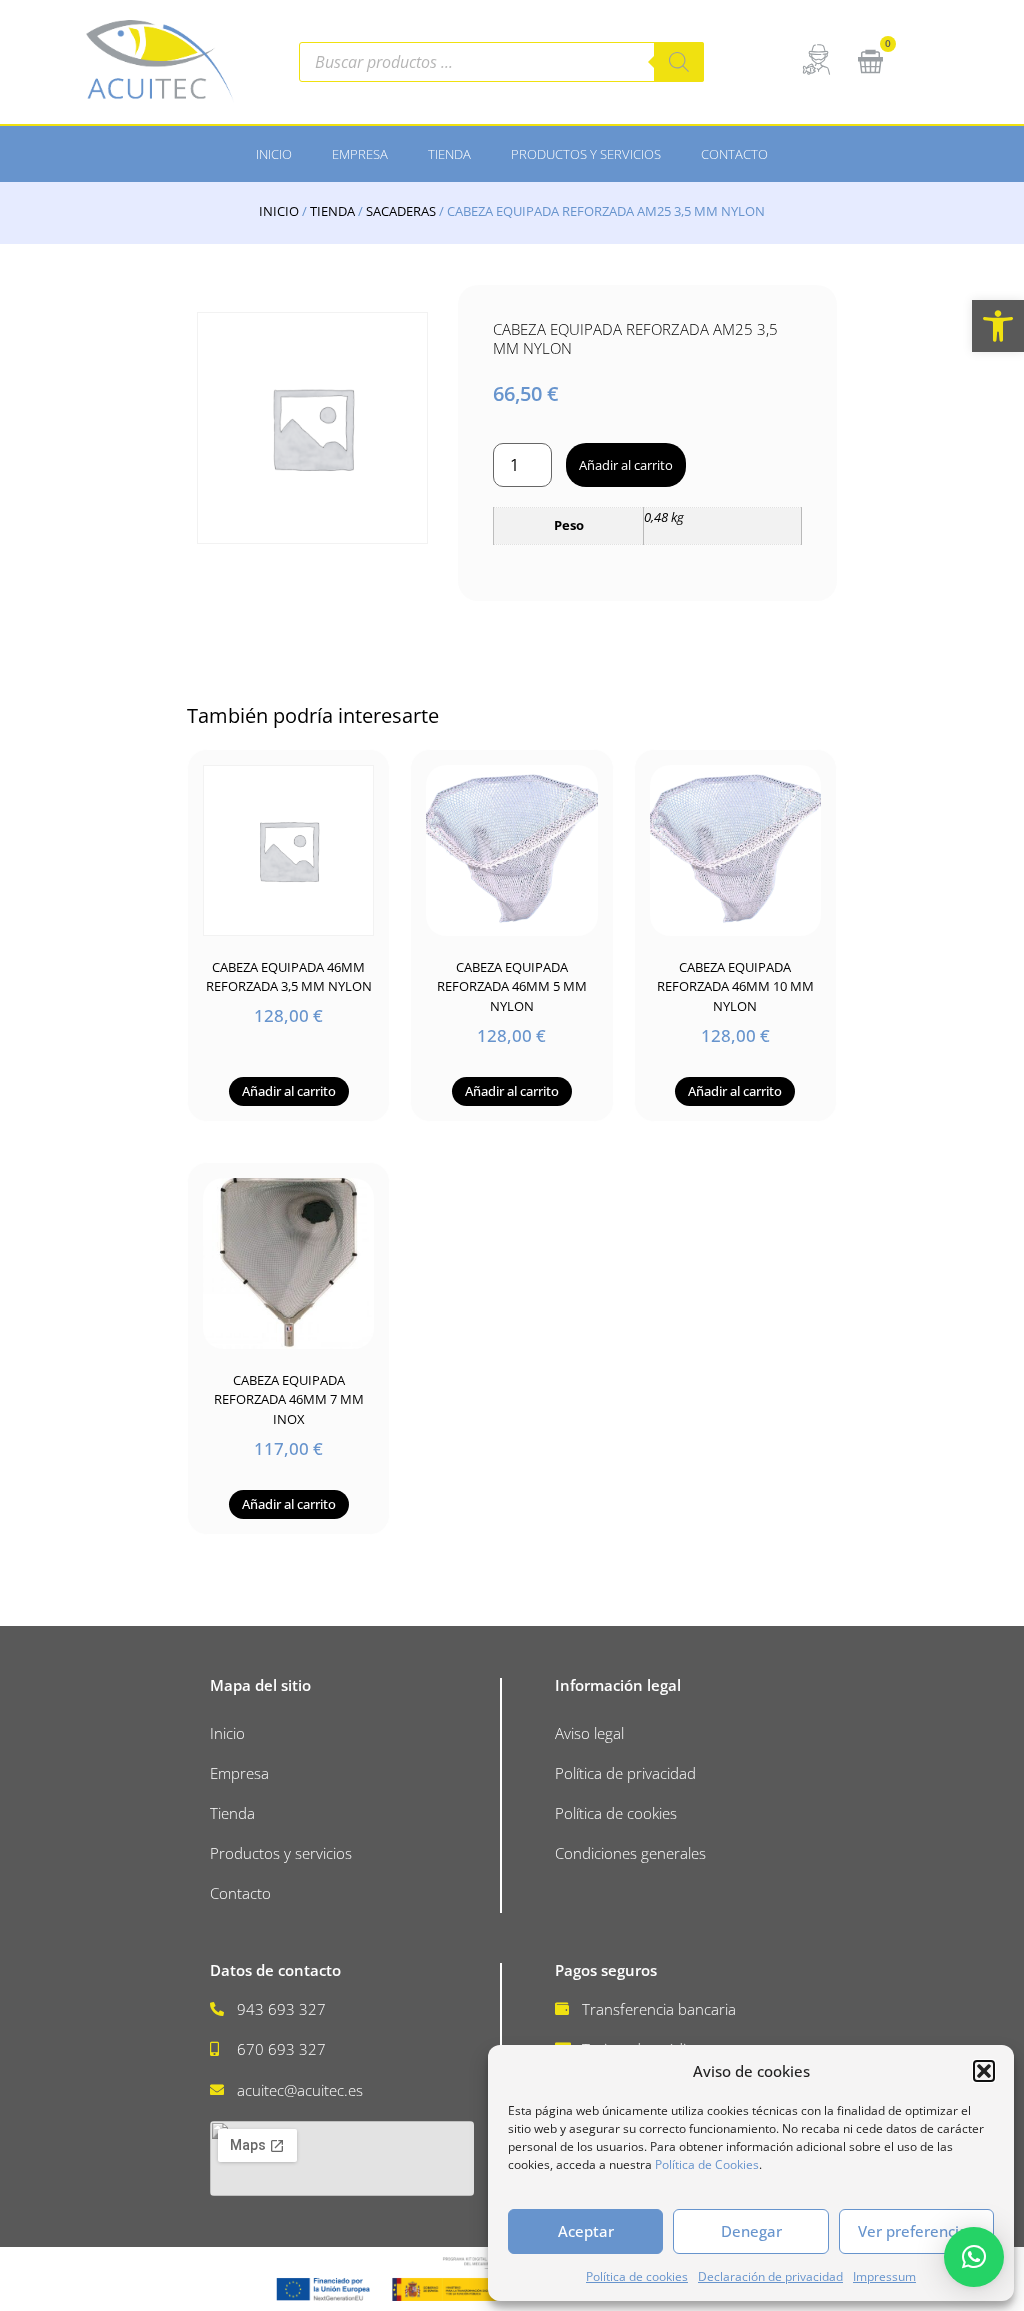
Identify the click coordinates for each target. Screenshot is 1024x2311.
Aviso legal (589, 1733)
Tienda (449, 154)
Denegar (751, 2231)
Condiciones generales (630, 1853)
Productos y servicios (586, 154)
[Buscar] (679, 62)
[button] (998, 326)
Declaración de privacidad (770, 2276)
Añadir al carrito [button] (289, 1091)
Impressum (884, 2276)
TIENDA (332, 211)
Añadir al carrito (626, 465)
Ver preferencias (916, 2231)
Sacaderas (401, 211)
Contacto (734, 154)
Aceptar (586, 2231)
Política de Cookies (707, 2164)
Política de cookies (637, 2276)
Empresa (360, 154)
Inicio (274, 154)
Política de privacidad (625, 1773)
